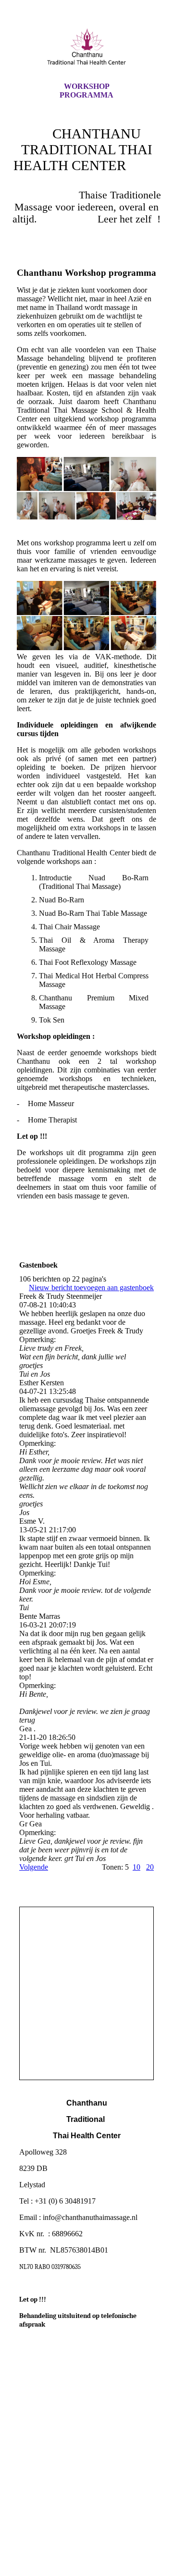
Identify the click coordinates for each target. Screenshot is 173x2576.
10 (136, 1867)
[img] (86, 49)
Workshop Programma (86, 91)
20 (150, 1867)
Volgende (34, 1867)
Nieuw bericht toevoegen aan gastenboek (91, 1288)
